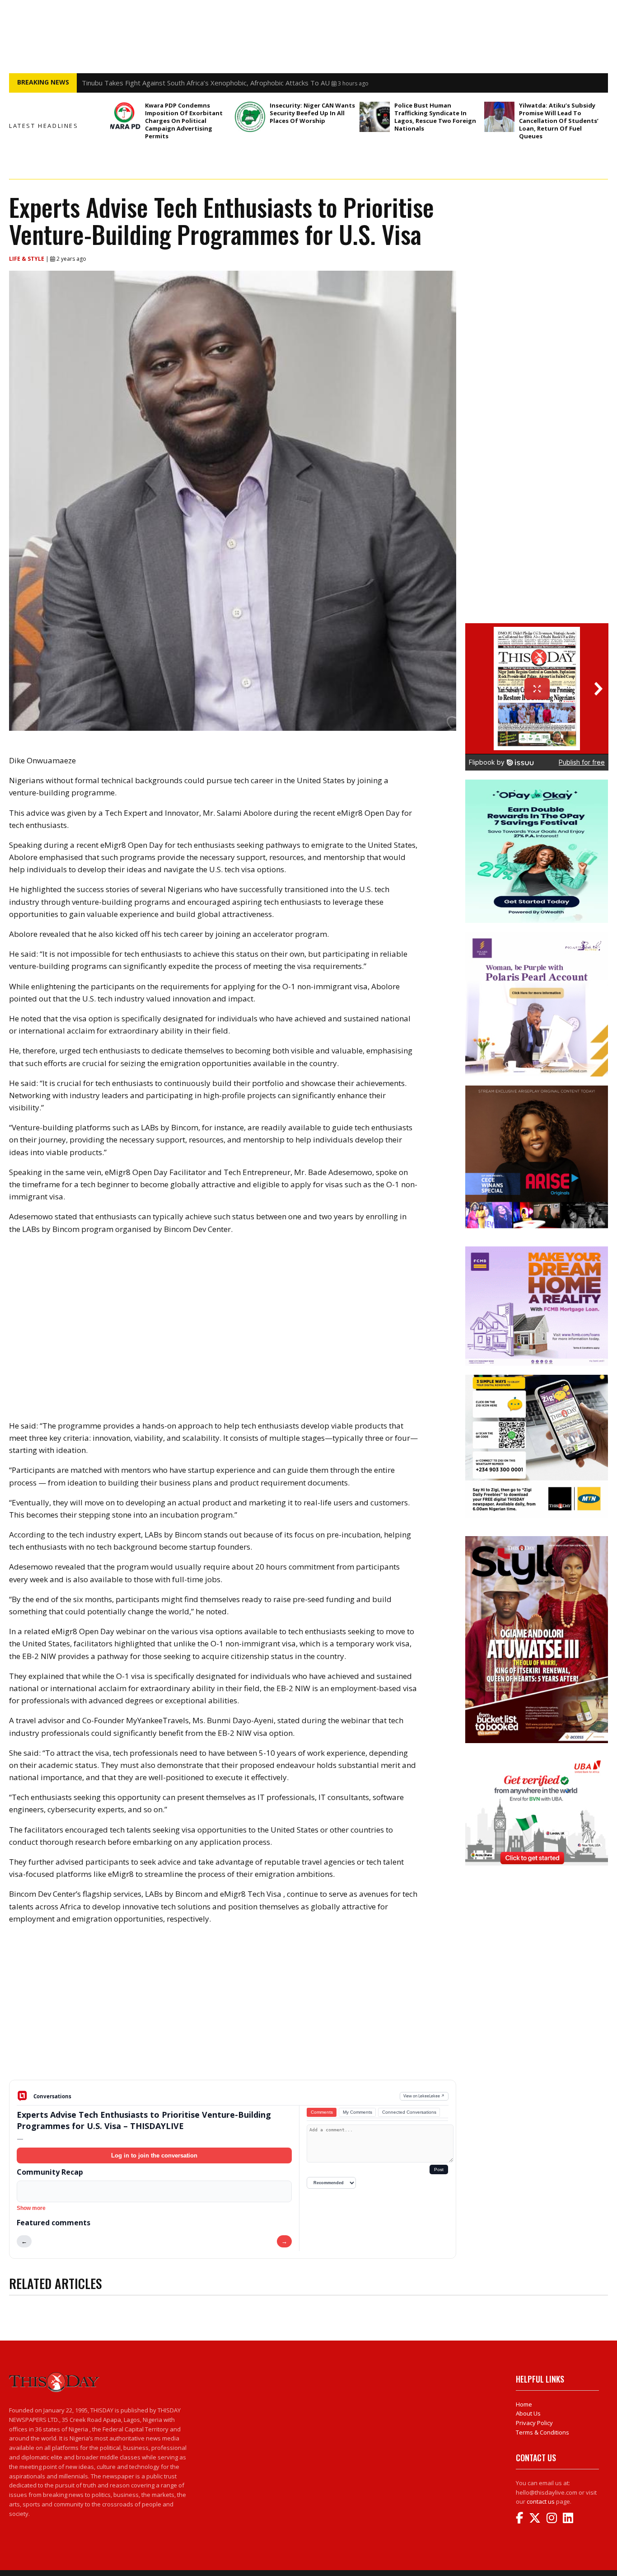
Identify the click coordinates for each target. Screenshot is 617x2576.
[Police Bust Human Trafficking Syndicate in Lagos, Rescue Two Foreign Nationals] (375, 117)
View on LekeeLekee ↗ (424, 2096)
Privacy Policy (534, 2423)
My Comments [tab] (358, 2112)
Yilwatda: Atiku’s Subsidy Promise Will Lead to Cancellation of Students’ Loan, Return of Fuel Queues (559, 121)
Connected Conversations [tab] (409, 2112)
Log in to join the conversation (154, 2155)
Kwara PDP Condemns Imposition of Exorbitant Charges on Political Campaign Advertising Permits (184, 121)
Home (524, 2404)
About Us (528, 2413)
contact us (541, 2501)
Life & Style (27, 259)
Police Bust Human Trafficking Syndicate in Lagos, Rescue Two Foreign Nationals (435, 117)
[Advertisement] (233, 2009)
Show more (31, 2208)
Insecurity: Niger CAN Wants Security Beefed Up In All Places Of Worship (312, 113)
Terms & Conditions (542, 2432)
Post (439, 2169)
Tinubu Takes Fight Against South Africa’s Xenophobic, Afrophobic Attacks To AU (206, 83)
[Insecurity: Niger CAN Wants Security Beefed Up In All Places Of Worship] (250, 117)
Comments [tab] (322, 2112)
